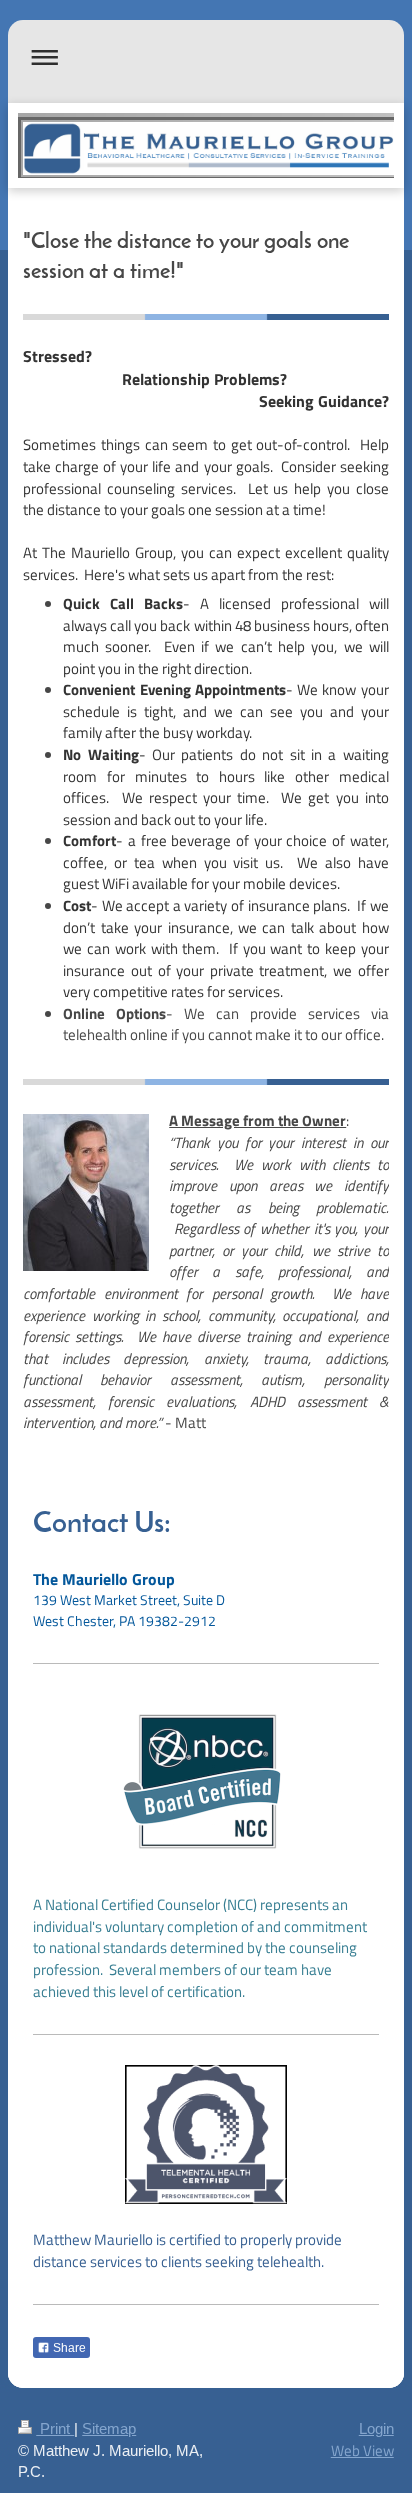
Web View (362, 2450)
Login (376, 2428)
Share (68, 2348)
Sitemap (109, 2428)
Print (55, 2428)
